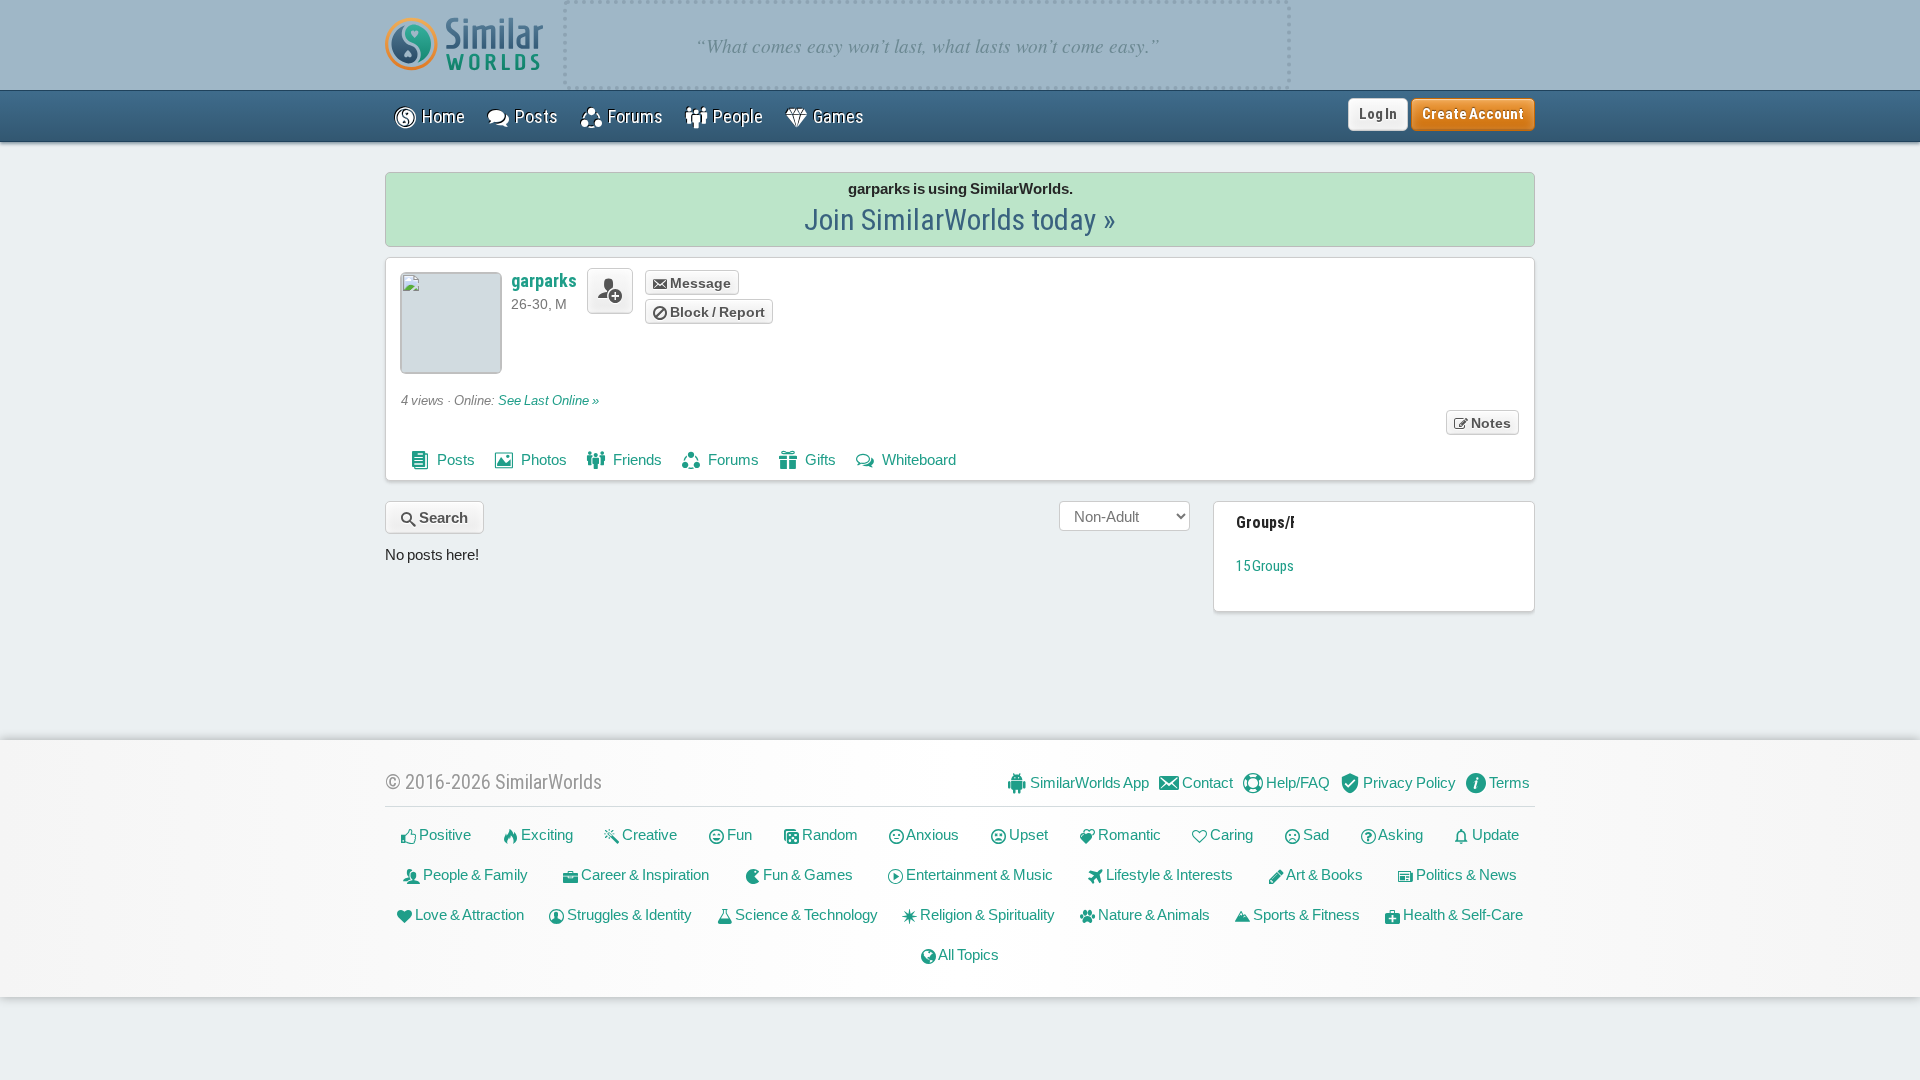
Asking (1399, 834)
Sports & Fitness (1305, 914)
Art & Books (1323, 874)
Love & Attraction (468, 914)
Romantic (1128, 834)
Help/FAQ (1296, 782)
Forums (732, 459)
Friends (636, 459)
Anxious (931, 834)
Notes (1489, 423)
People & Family (474, 874)
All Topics (967, 954)
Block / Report (716, 312)
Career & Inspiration (643, 874)
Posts (454, 459)
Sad (1314, 834)
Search (442, 517)
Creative (648, 834)
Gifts (819, 459)
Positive (443, 834)
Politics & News (1465, 874)
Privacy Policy (1408, 782)
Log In (1378, 114)
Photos (542, 459)
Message (699, 283)
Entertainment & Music (978, 874)
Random (828, 834)
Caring (1230, 834)
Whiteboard (917, 459)
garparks (544, 280)
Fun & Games (806, 874)
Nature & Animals (1152, 914)
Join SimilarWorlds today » (960, 219)
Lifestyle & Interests (1168, 874)
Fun (738, 834)
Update (1494, 834)
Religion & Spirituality (986, 914)
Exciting (545, 834)
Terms (1508, 782)
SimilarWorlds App (1088, 782)
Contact (1206, 782)
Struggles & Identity (628, 914)
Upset (1027, 834)
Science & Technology (805, 914)
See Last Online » (548, 400)
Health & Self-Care (1461, 914)
